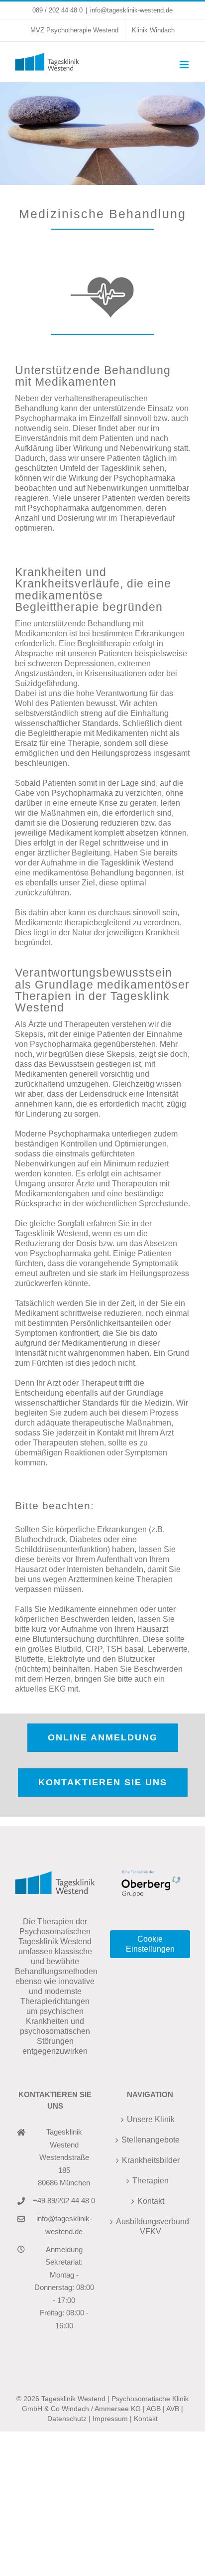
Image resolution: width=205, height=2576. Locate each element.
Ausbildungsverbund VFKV (151, 2226)
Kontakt (151, 2201)
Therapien (151, 2181)
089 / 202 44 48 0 (57, 10)
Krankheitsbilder (151, 2160)
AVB (173, 2409)
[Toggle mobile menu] (185, 65)
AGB (154, 2409)
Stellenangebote (151, 2140)
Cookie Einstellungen (150, 1944)
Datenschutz (67, 2419)
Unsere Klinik (151, 2119)
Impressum (110, 2419)
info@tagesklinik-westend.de (131, 10)
